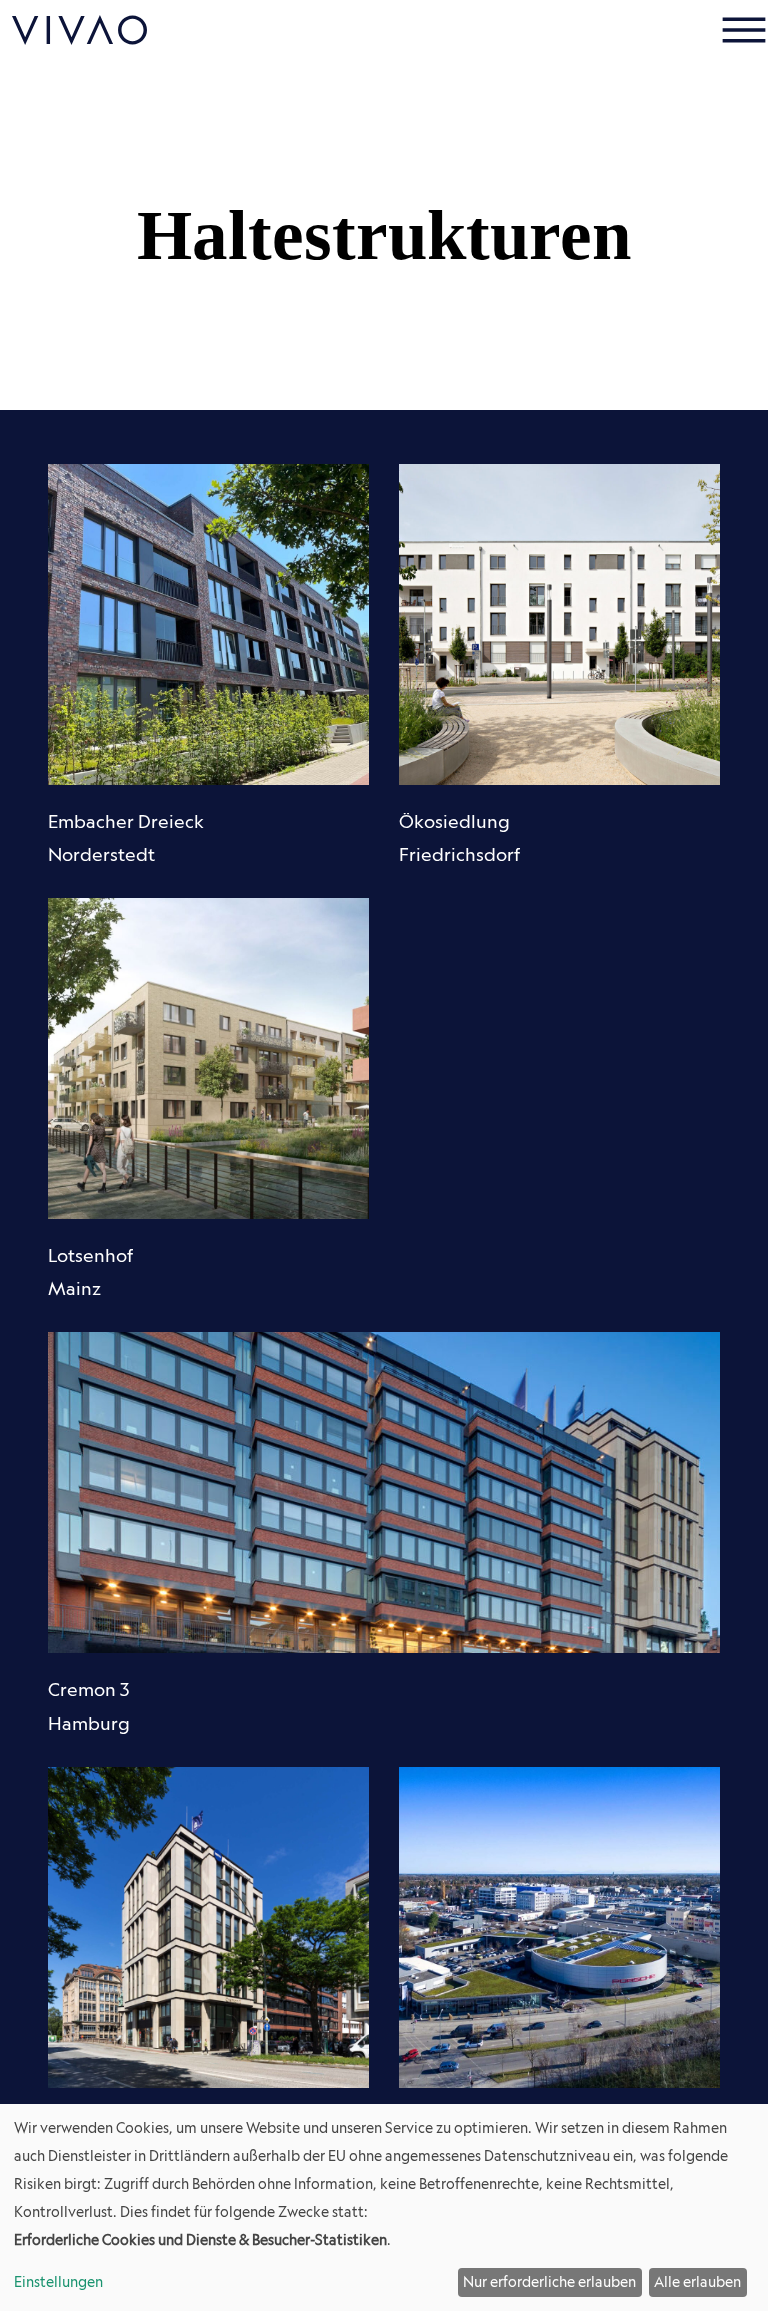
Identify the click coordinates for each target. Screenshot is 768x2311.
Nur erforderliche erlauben (549, 2282)
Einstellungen (58, 2282)
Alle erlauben (697, 2282)
